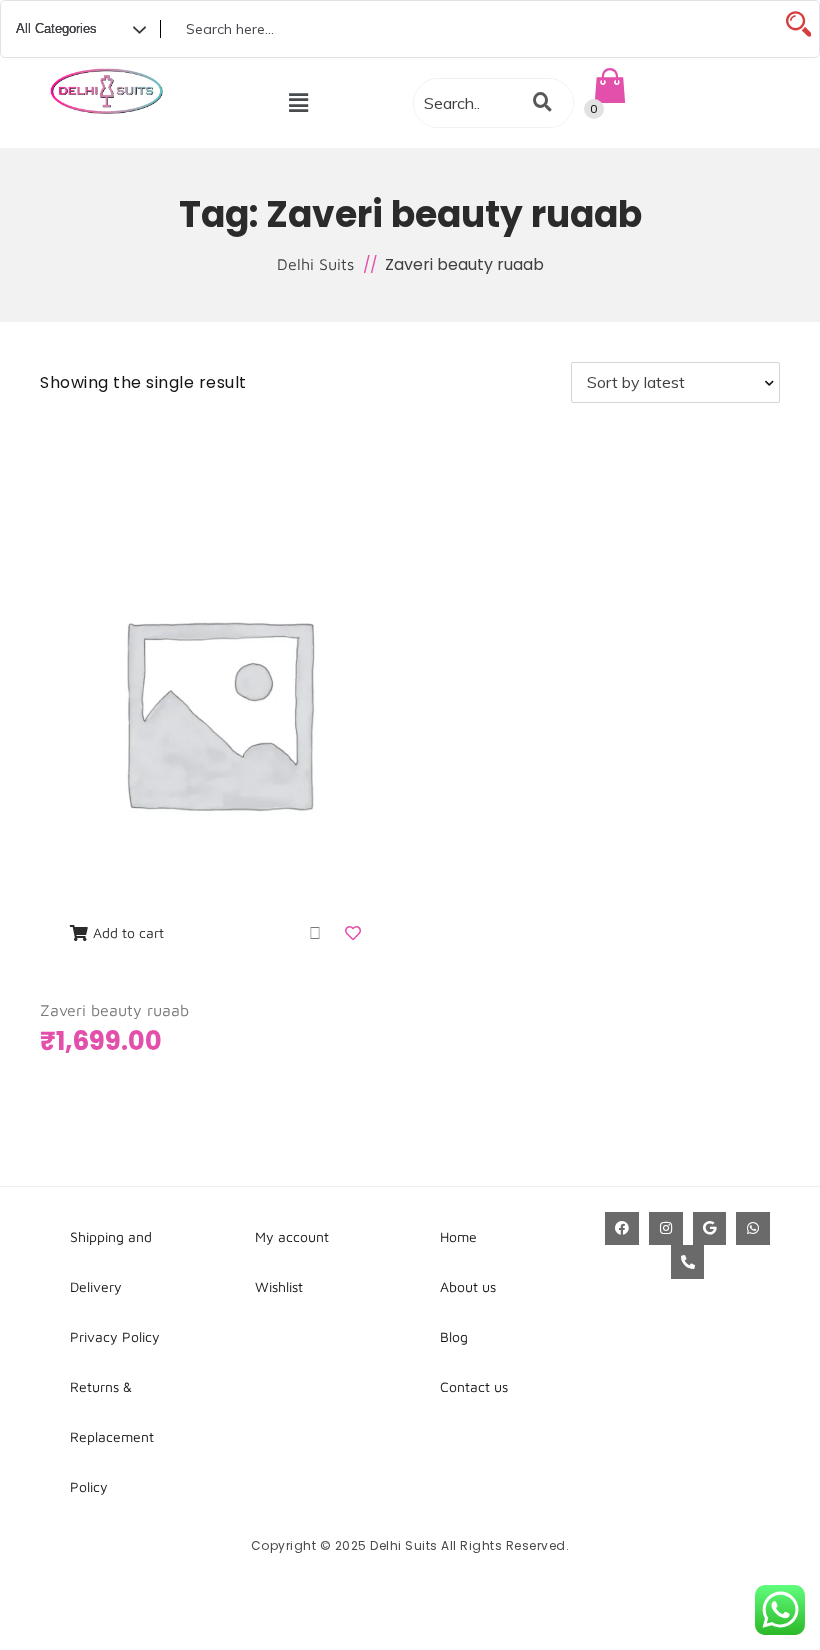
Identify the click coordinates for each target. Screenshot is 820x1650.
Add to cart (128, 932)
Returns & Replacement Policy (112, 1436)
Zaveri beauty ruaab (114, 1010)
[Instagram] (666, 1229)
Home (458, 1236)
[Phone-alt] (688, 1262)
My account (292, 1236)
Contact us (474, 1386)
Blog (454, 1336)
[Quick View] (315, 933)
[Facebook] (622, 1229)
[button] (299, 103)
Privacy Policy (115, 1336)
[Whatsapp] (753, 1229)
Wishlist (279, 1286)
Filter (420, 382)
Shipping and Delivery (111, 1261)
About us (468, 1286)
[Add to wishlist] (355, 933)
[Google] (710, 1229)
